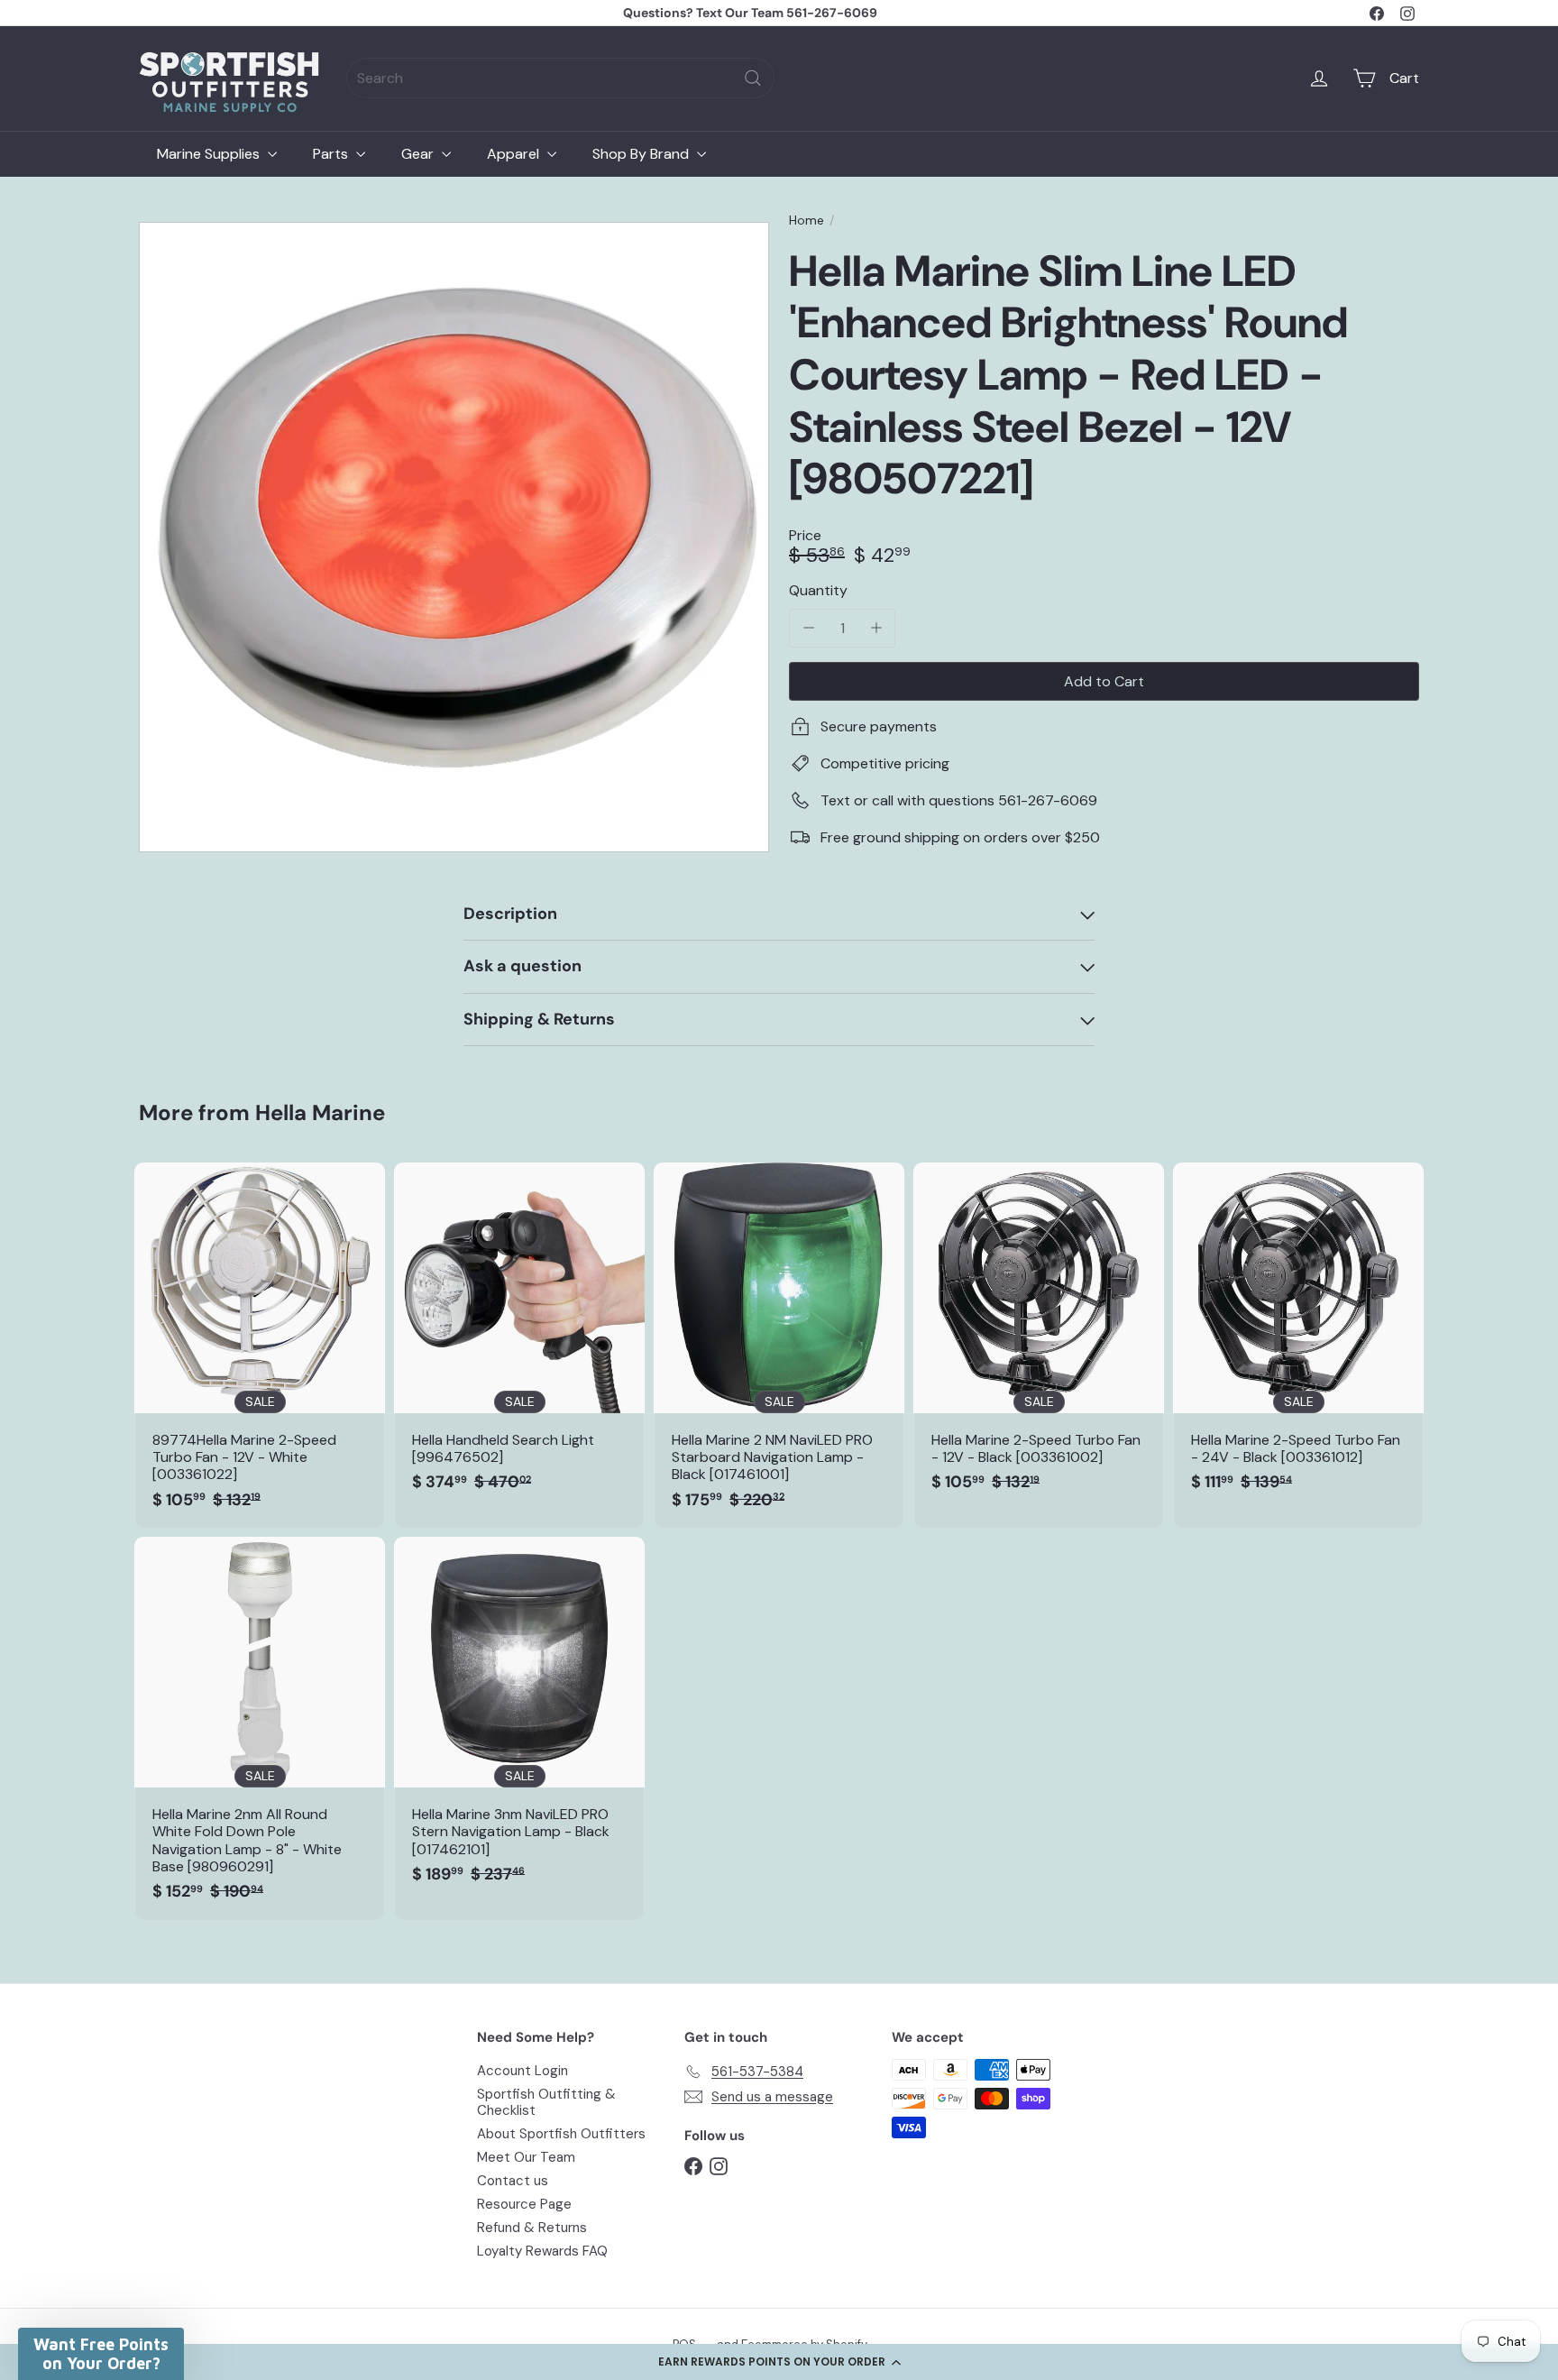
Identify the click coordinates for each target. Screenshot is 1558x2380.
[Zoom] (454, 537)
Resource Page (524, 2204)
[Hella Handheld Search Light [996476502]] (519, 1337)
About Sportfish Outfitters (561, 2134)
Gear (419, 154)
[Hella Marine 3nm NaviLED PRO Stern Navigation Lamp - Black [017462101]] (519, 1719)
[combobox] (560, 78)
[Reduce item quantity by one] (808, 628)
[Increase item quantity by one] (876, 628)
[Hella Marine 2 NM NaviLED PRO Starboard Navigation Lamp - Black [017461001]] (779, 1345)
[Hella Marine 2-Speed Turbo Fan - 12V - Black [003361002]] (1039, 1337)
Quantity (818, 590)
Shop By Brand (642, 154)
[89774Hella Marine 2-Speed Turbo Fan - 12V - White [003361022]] (260, 1345)
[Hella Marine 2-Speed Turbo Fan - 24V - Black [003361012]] (1298, 1337)
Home (806, 221)
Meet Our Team (526, 2157)
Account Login (522, 2071)
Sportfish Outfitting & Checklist (546, 2102)
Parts (332, 154)
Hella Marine (320, 1112)
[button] (779, 2362)
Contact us (513, 2181)
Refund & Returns (532, 2228)
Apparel (515, 154)
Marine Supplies (210, 154)
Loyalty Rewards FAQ (542, 2251)
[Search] (753, 78)
